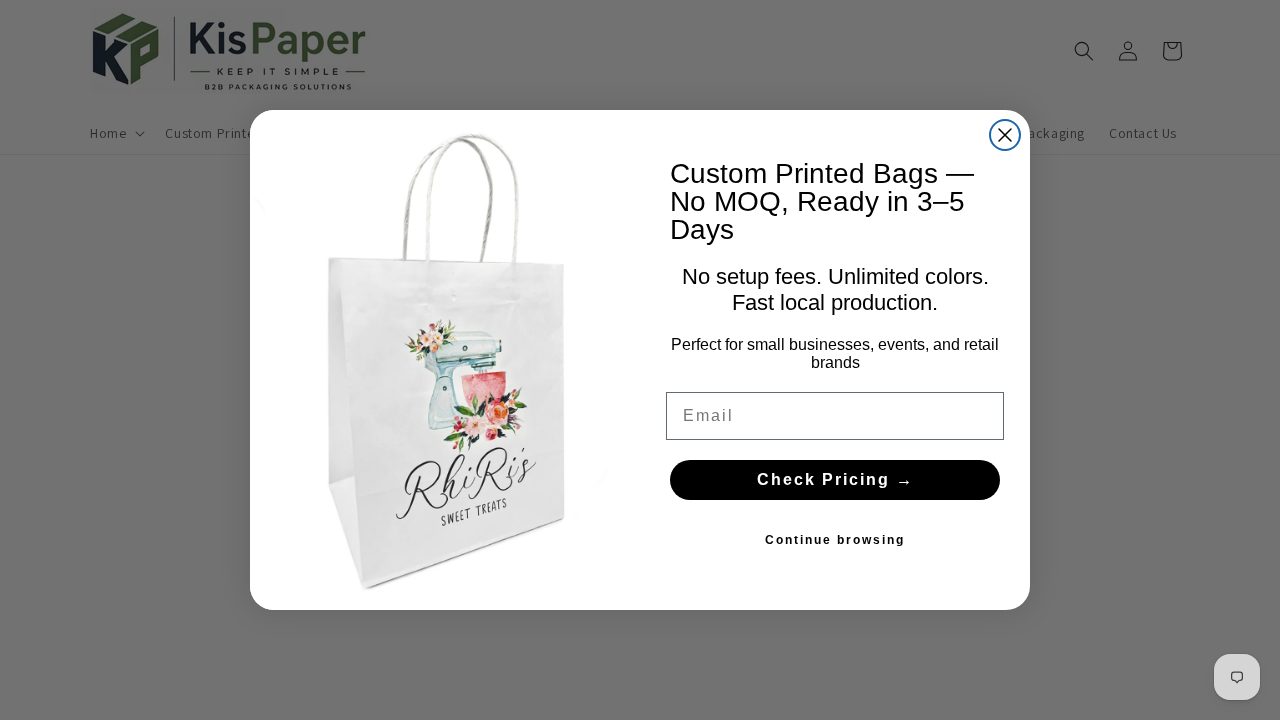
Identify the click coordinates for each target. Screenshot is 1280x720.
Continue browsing (835, 540)
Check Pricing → (835, 479)
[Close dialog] (1005, 135)
